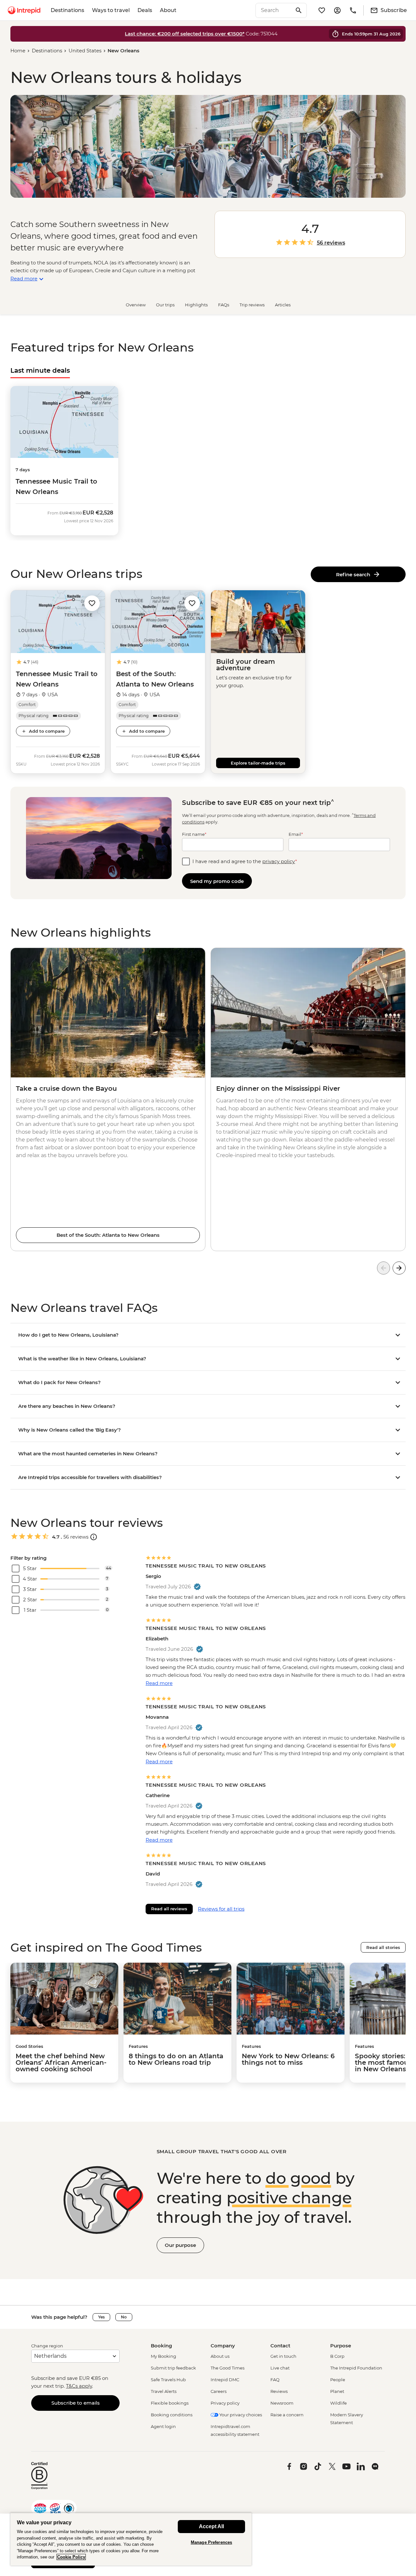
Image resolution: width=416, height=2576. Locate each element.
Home (18, 51)
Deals (145, 10)
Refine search (354, 574)
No (124, 2317)
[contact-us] (353, 10)
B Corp (337, 2356)
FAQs (224, 305)
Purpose (341, 2346)
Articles (283, 305)
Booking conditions (172, 2415)
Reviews (279, 2391)
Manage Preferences (211, 2542)
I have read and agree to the (245, 861)
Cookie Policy (71, 2557)
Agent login (163, 2426)
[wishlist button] (92, 603)
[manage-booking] (337, 10)
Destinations (67, 10)
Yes (101, 2317)
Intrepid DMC (225, 2380)
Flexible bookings (170, 2403)
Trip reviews (252, 305)
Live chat (280, 2368)
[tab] (40, 370)
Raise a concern (287, 2415)
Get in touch (283, 2356)
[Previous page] (383, 1268)
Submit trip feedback (173, 2368)
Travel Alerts (164, 2391)
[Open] (94, 1537)
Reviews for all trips (221, 1909)
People (338, 2380)
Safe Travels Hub (168, 2380)
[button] (92, 603)
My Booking (163, 2356)
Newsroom (282, 2403)
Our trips (165, 305)
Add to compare (47, 731)
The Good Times (227, 2368)
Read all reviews (169, 1909)
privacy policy (279, 861)
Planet (337, 2391)
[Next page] (399, 1268)
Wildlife (338, 2403)
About (168, 10)
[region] (131, 2539)
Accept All (211, 2526)
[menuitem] (24, 10)
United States (85, 51)
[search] (274, 10)
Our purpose (180, 2245)
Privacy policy (225, 2403)
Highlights (196, 305)
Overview (136, 305)
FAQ (275, 2380)
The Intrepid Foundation (356, 2368)
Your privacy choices (240, 2415)
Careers (219, 2391)
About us (220, 2356)
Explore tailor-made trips (258, 763)
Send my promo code (217, 881)
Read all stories (383, 1947)
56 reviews (331, 243)
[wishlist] (322, 10)
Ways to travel (111, 10)
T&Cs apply (79, 2386)
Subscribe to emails (76, 2403)
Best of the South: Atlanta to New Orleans (108, 1235)
